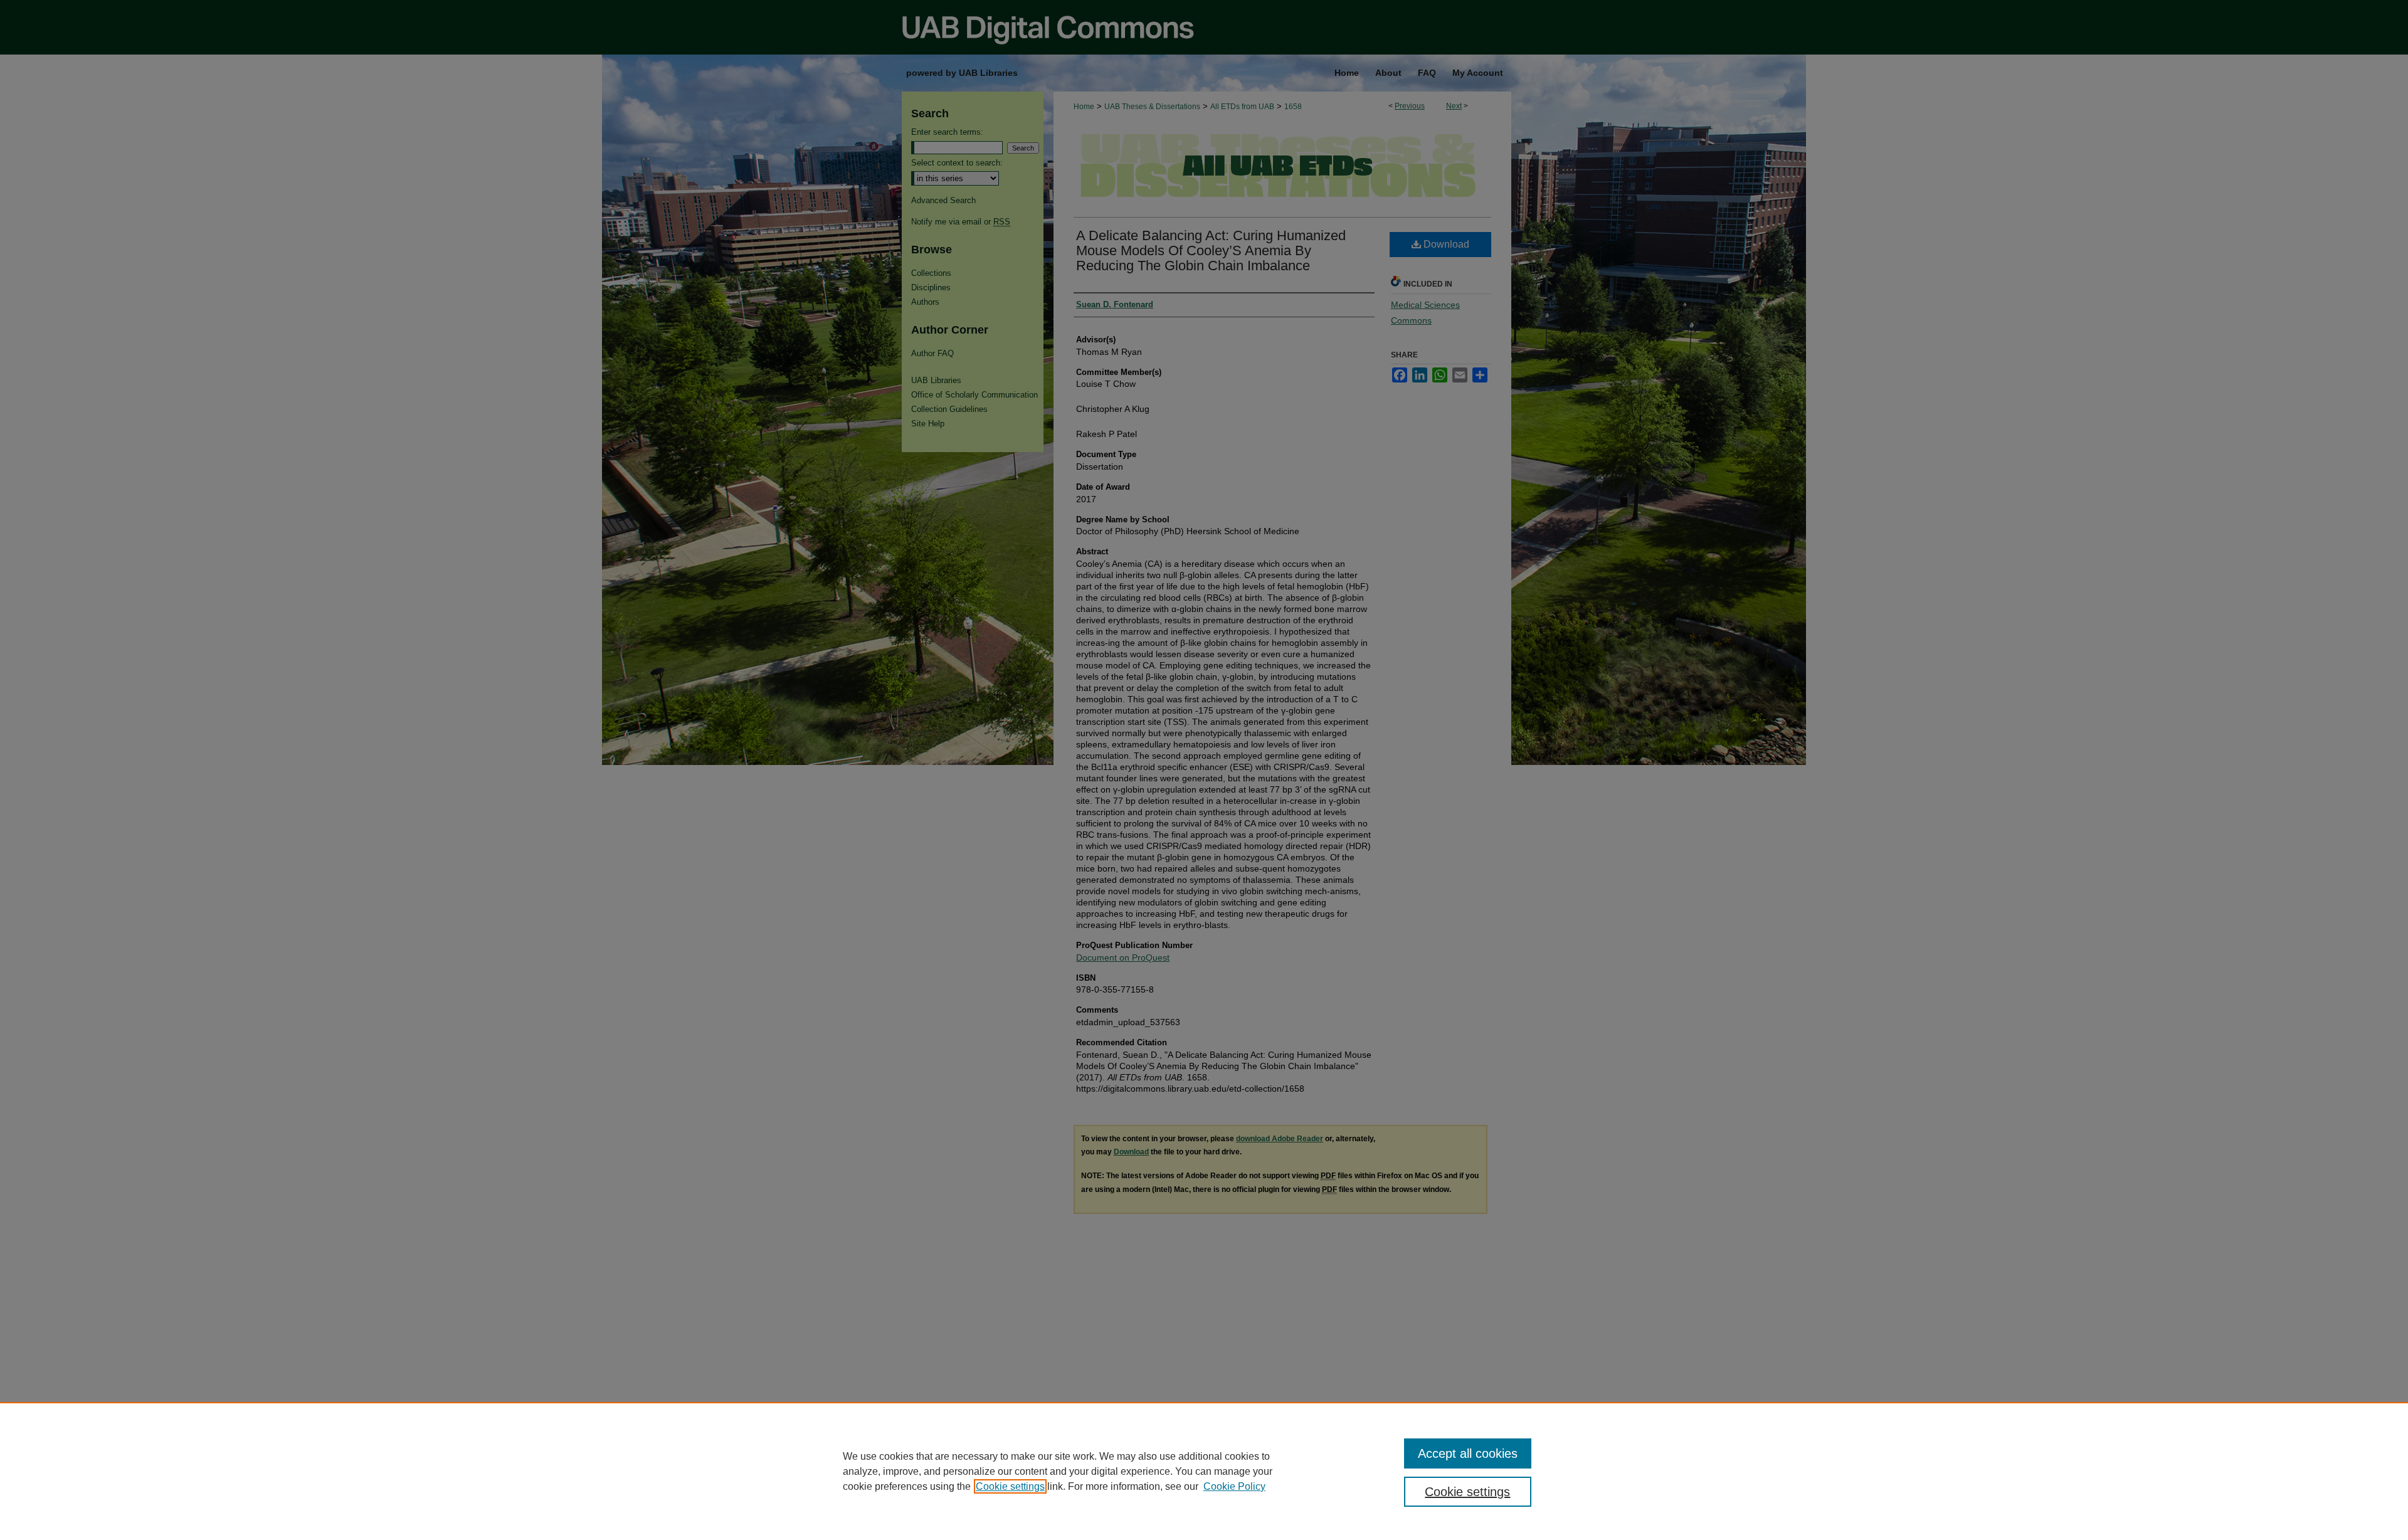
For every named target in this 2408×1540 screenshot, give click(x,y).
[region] (1204, 1471)
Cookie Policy (1234, 1486)
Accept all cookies (1468, 1453)
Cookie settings (1010, 1486)
